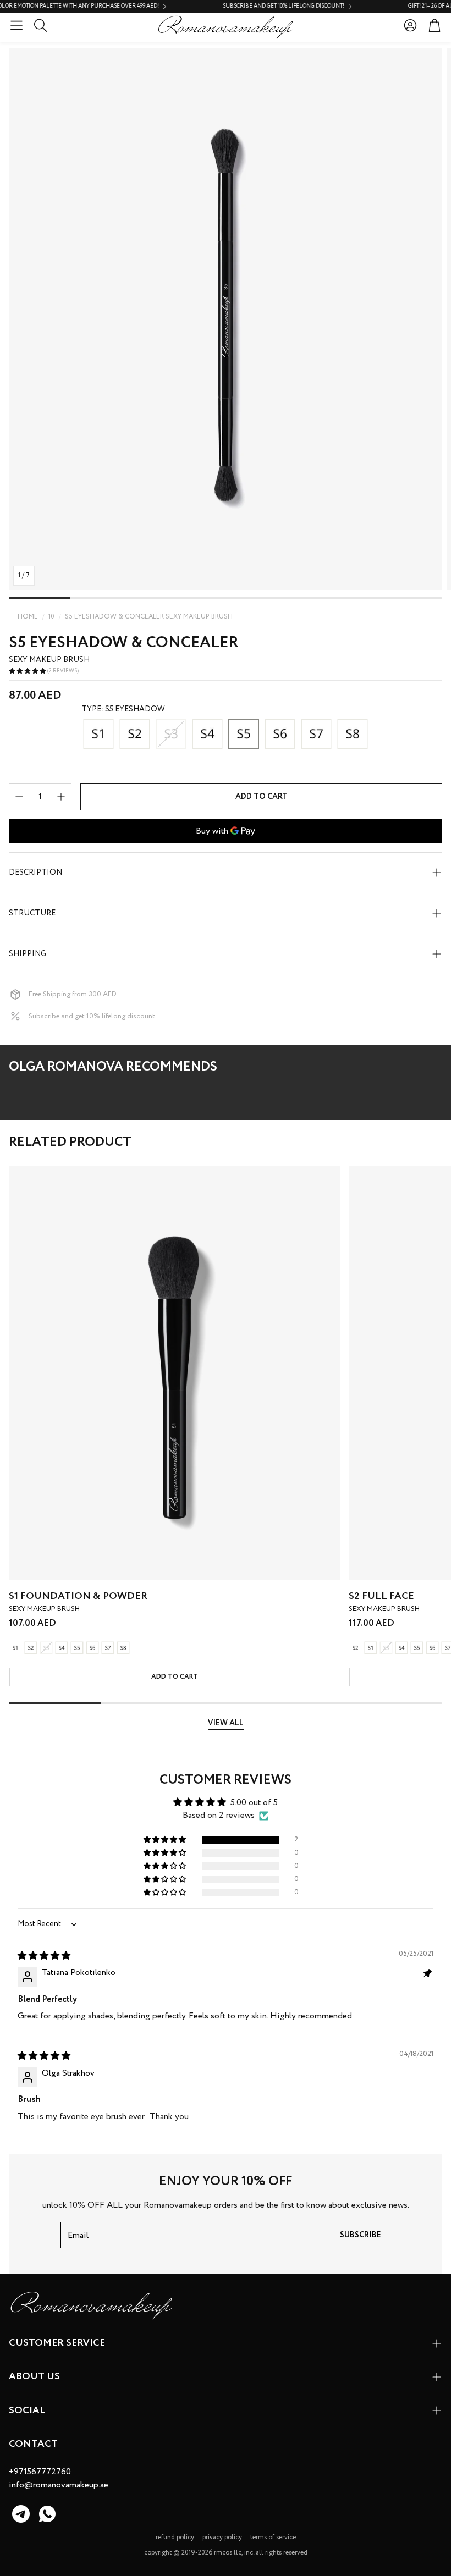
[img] (44, 1956)
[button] (16, 25)
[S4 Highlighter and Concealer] (207, 735)
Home (28, 617)
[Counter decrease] (19, 797)
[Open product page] (174, 1373)
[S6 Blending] (280, 735)
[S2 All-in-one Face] (135, 735)
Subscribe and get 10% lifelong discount (92, 1016)
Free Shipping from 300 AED (73, 994)
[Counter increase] (61, 797)
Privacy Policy (222, 2537)
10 (51, 617)
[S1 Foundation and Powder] (98, 735)
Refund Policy (175, 2537)
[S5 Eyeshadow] (244, 735)
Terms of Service (273, 2537)
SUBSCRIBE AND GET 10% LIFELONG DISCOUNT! (242, 7)
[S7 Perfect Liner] (316, 735)
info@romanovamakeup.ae (59, 2485)
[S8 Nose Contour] (353, 735)
